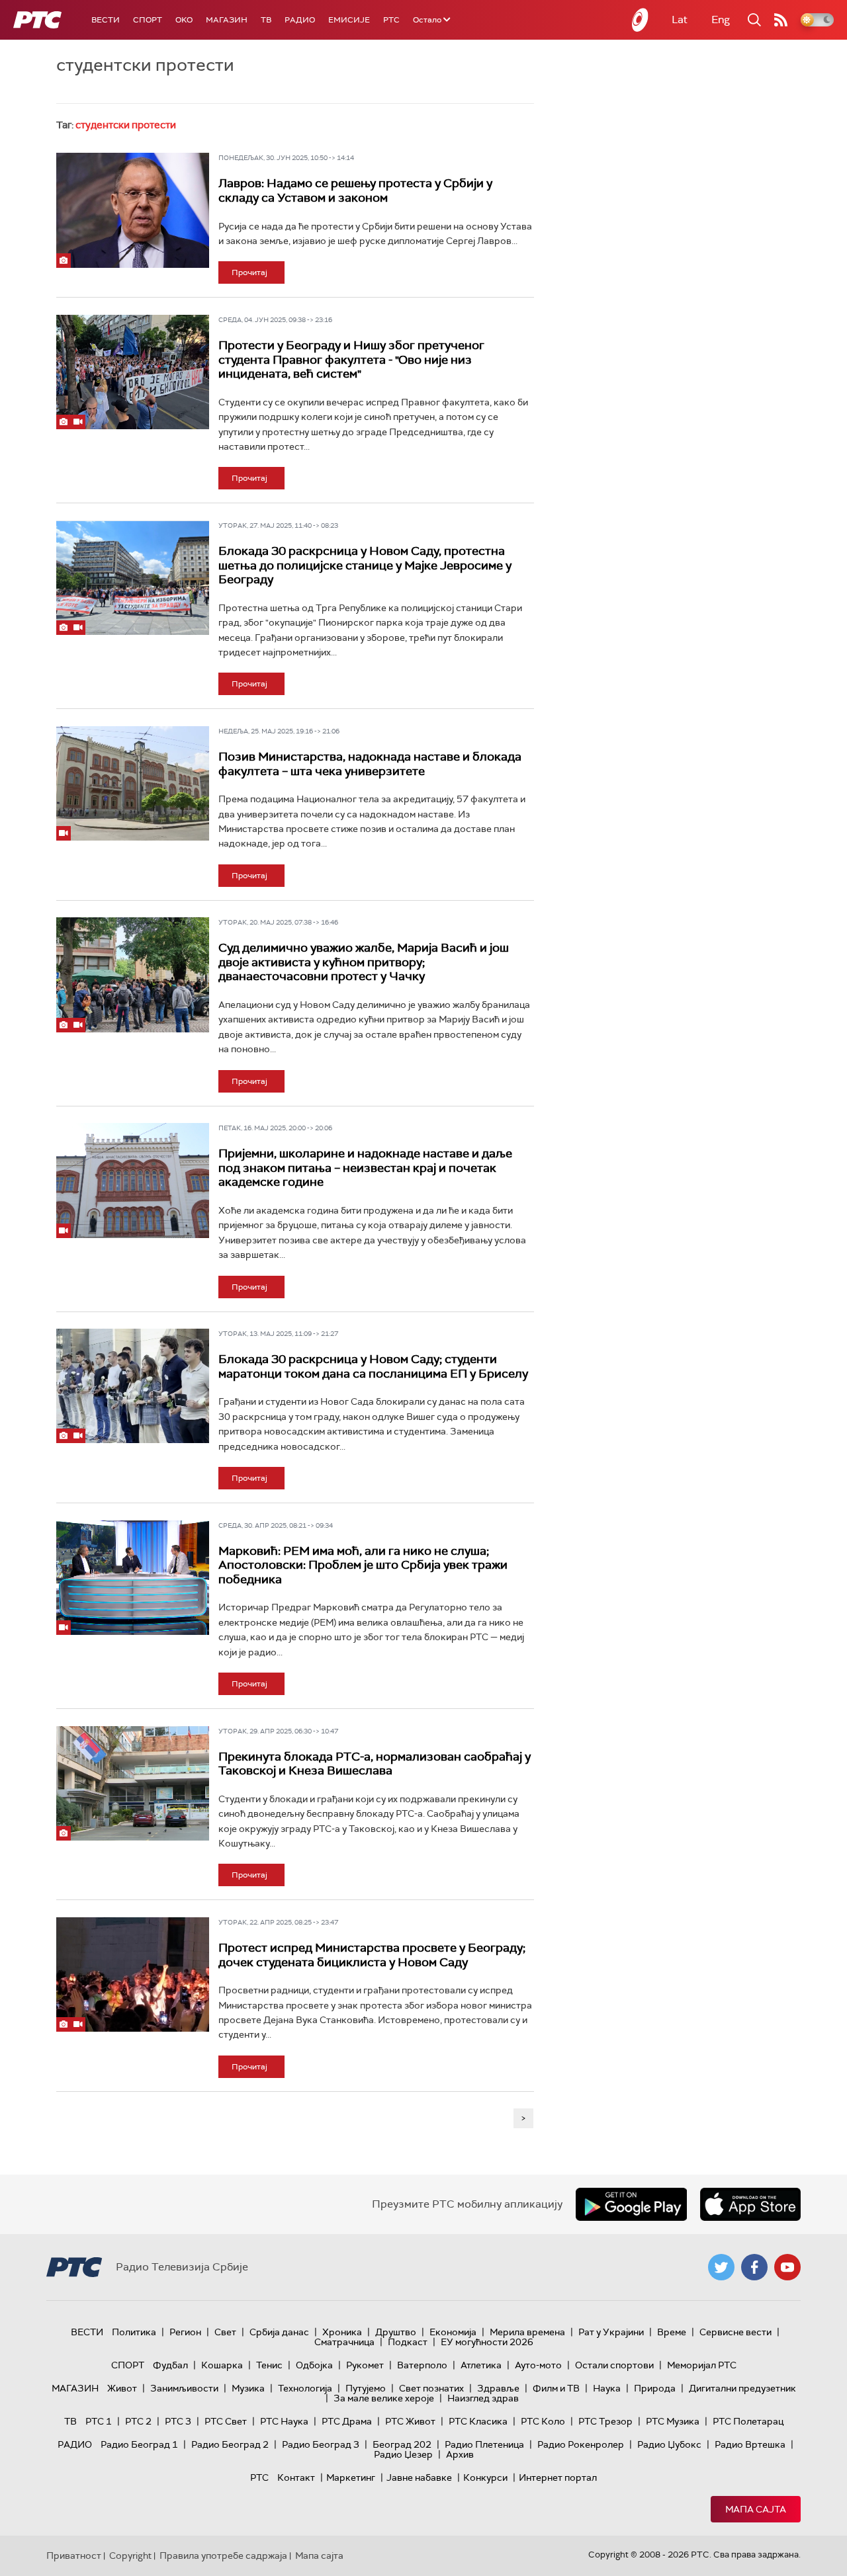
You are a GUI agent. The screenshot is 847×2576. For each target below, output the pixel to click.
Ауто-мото (538, 2365)
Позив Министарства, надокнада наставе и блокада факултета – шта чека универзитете (370, 764)
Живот (122, 2388)
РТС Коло (543, 2421)
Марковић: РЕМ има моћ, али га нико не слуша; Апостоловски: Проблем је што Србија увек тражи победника (363, 1565)
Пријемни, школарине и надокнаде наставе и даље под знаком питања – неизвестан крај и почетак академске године (365, 1168)
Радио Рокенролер (581, 2444)
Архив (460, 2454)
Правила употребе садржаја (223, 2555)
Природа (655, 2388)
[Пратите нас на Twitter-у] (721, 2267)
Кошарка (222, 2365)
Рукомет (365, 2365)
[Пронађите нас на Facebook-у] (754, 2267)
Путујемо (366, 2388)
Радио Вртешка (750, 2444)
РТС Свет (226, 2421)
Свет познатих (431, 2388)
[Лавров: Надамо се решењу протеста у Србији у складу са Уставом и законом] (133, 210)
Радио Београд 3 (321, 2444)
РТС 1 (99, 2421)
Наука (607, 2388)
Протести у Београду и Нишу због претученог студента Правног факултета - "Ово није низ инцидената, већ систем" (351, 359)
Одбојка (314, 2365)
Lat (680, 20)
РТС (391, 20)
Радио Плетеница (484, 2444)
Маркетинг (351, 2477)
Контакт (296, 2477)
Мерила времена (527, 2332)
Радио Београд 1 (139, 2444)
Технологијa (305, 2388)
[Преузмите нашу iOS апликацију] (750, 2204)
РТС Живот (410, 2421)
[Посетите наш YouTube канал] (787, 2267)
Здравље (498, 2388)
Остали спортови (614, 2365)
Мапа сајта (756, 2509)
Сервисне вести (736, 2332)
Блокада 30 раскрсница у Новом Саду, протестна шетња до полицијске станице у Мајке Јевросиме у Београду (365, 565)
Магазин (227, 20)
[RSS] (781, 20)
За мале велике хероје (384, 2398)
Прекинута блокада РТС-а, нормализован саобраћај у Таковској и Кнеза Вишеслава (375, 1764)
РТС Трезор (605, 2421)
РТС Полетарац (748, 2421)
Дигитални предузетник (742, 2388)
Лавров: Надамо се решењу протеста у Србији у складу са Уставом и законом (355, 190)
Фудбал (170, 2365)
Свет (225, 2332)
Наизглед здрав (483, 2398)
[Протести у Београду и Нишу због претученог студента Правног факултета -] (133, 372)
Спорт (148, 20)
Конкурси (485, 2477)
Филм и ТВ (556, 2388)
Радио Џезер (403, 2454)
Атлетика (481, 2365)
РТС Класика (478, 2421)
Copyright (130, 2555)
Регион (185, 2332)
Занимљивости (184, 2388)
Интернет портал (558, 2477)
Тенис (269, 2365)
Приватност (74, 2555)
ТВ (266, 20)
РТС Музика (673, 2421)
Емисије (349, 20)
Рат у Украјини (611, 2332)
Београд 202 (402, 2444)
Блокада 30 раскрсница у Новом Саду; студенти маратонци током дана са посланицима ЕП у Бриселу (373, 1366)
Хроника (342, 2332)
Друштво (396, 2332)
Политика (134, 2332)
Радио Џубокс (669, 2444)
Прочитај (249, 272)
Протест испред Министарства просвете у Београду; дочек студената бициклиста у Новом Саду (372, 1955)
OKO (184, 20)
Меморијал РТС (702, 2365)
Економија (453, 2332)
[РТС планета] (641, 20)
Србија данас (279, 2332)
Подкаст (408, 2342)
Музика (248, 2388)
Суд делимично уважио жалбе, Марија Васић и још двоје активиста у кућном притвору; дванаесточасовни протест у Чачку (364, 962)
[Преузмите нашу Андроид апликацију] (631, 2204)
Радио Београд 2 (230, 2444)
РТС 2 (138, 2421)
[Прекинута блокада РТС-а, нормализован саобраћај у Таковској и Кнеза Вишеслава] (133, 1783)
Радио (300, 20)
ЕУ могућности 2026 (487, 2342)
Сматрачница (344, 2342)
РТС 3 (178, 2421)
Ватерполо (422, 2365)
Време (672, 2332)
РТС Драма (347, 2421)
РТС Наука (284, 2421)
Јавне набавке (419, 2477)
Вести (106, 20)
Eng (721, 20)
